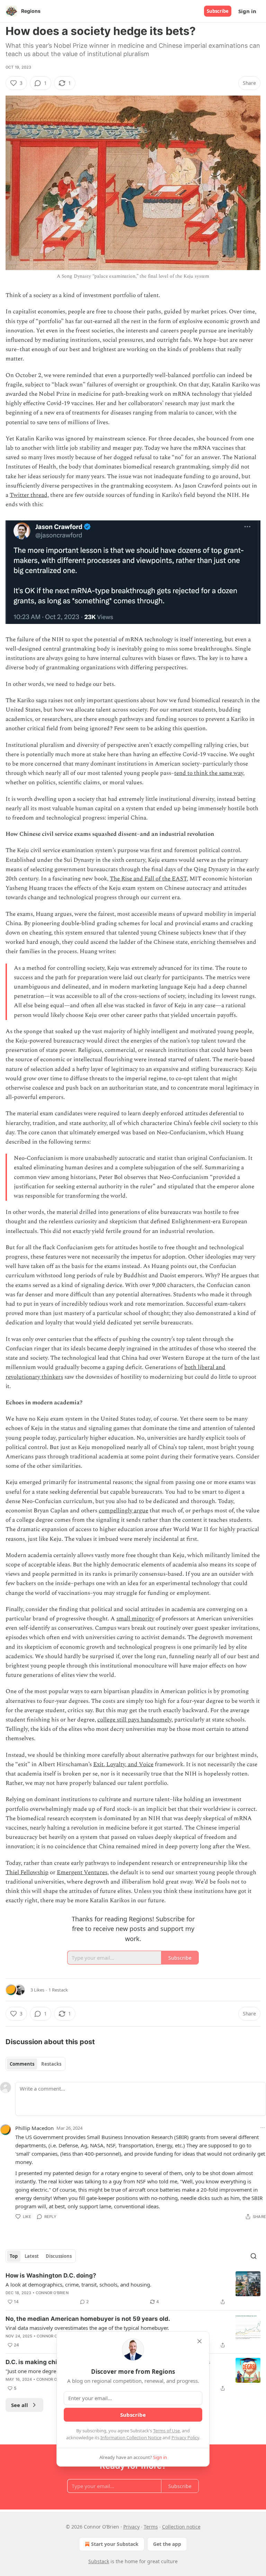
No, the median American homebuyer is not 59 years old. (88, 2319)
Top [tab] (14, 2256)
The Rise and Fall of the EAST (148, 879)
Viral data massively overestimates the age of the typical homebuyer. (87, 2328)
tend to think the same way (209, 773)
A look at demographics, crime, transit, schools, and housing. (78, 2284)
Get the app (167, 2544)
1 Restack (58, 1990)
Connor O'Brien (52, 2293)
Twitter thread (29, 495)
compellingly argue (123, 1511)
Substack (99, 2561)
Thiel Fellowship (27, 1872)
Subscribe (218, 11)
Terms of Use (166, 2431)
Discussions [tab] (59, 2256)
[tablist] (36, 2064)
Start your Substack (115, 2544)
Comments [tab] (22, 2064)
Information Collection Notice (131, 2438)
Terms (151, 2527)
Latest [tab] (32, 2256)
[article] (133, 2289)
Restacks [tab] (51, 2064)
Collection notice (181, 2527)
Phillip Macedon (34, 2128)
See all (20, 2405)
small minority (135, 1619)
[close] (199, 2341)
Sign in (247, 11)
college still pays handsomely (134, 1720)
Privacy (131, 2527)
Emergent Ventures (82, 1872)
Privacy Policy (185, 2438)
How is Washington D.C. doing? (51, 2275)
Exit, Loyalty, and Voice (123, 1764)
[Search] (254, 2256)
